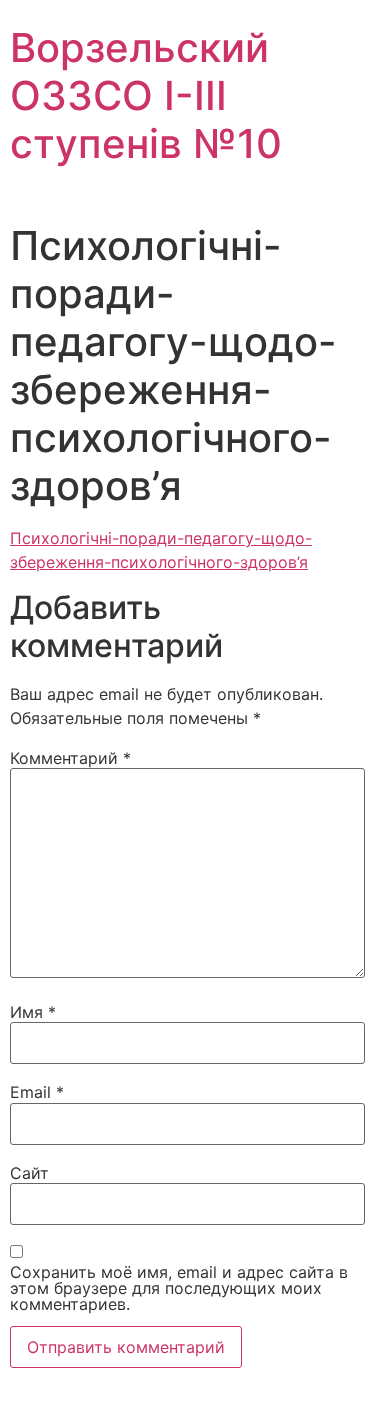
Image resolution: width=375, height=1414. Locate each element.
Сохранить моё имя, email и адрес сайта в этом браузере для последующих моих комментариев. (179, 1288)
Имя (33, 1012)
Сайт (29, 1173)
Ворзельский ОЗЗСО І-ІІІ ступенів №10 (146, 95)
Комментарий (70, 758)
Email (37, 1092)
